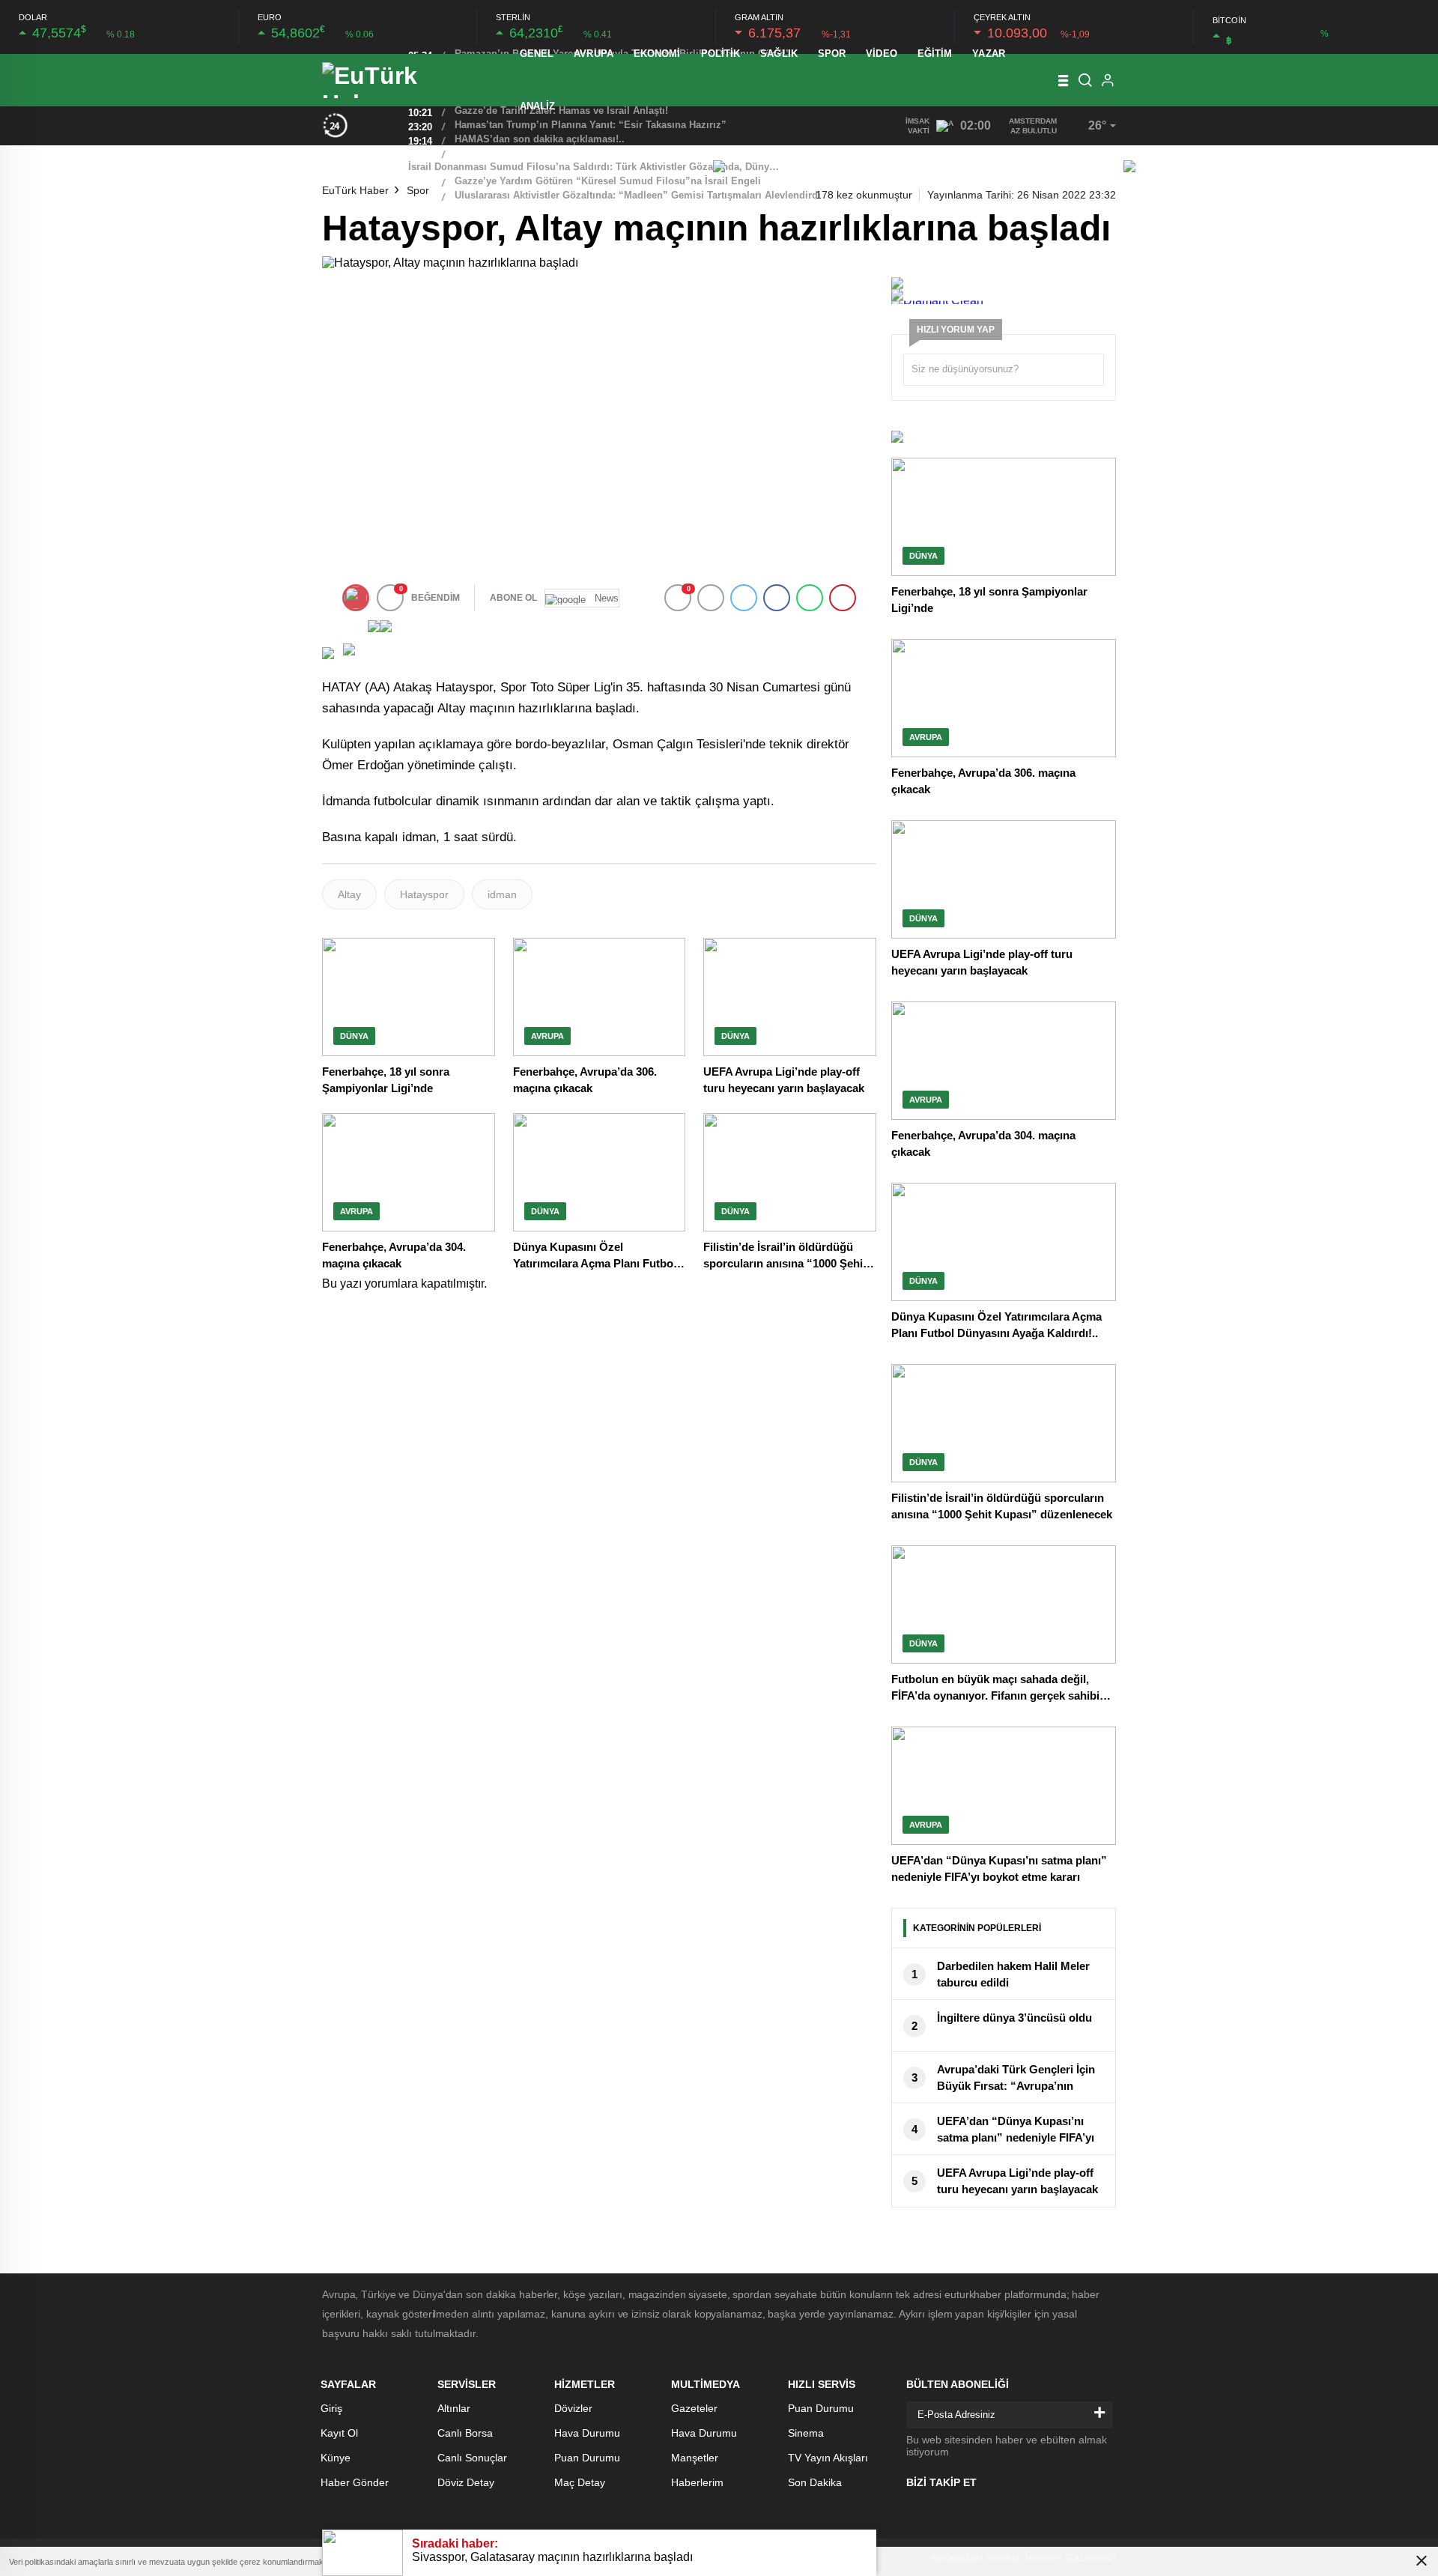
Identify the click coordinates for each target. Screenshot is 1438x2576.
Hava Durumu (587, 2433)
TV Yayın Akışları (828, 2458)
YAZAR (989, 54)
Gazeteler (694, 2408)
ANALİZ (538, 106)
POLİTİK (721, 54)
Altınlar (454, 2408)
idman (502, 894)
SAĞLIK (779, 54)
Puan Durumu (587, 2458)
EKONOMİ (657, 54)
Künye (336, 2458)
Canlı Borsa (465, 2433)
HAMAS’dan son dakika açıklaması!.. (540, 139)
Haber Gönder (355, 2482)
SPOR (832, 54)
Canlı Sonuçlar (472, 2458)
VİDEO (882, 54)
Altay (349, 894)
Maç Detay (580, 2482)
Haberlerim (697, 2482)
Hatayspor (424, 894)
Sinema (806, 2433)
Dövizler (573, 2408)
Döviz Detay (466, 2482)
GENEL (537, 54)
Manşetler (695, 2458)
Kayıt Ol (339, 2433)
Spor (418, 190)
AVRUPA (594, 54)
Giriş (331, 2408)
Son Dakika (815, 2482)
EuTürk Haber (355, 190)
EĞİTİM (935, 54)
